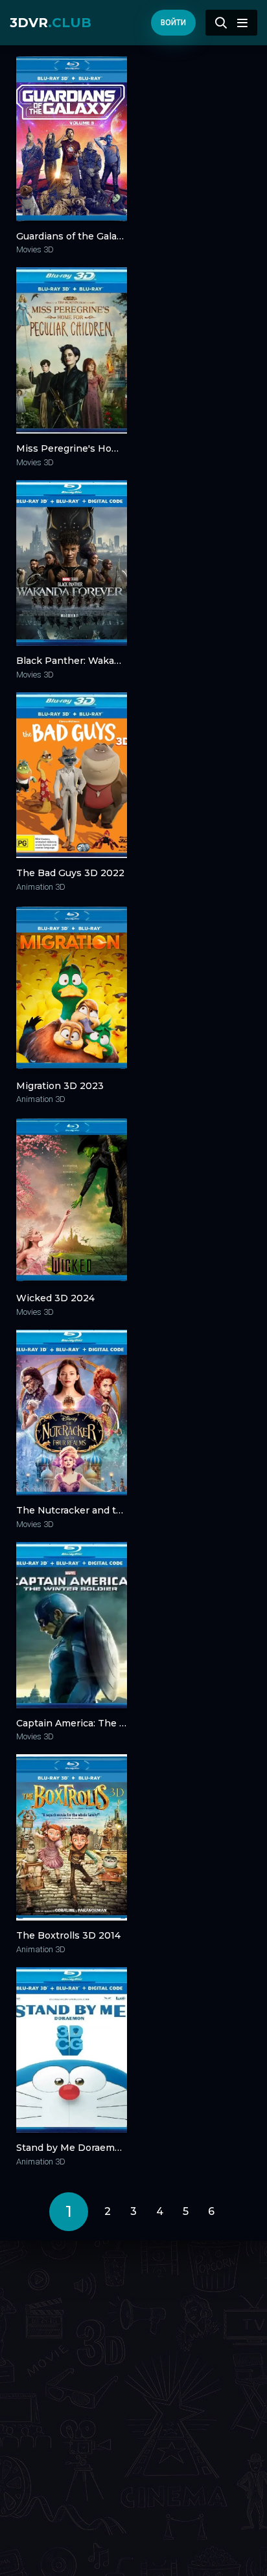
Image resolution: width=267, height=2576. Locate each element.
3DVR (51, 23)
